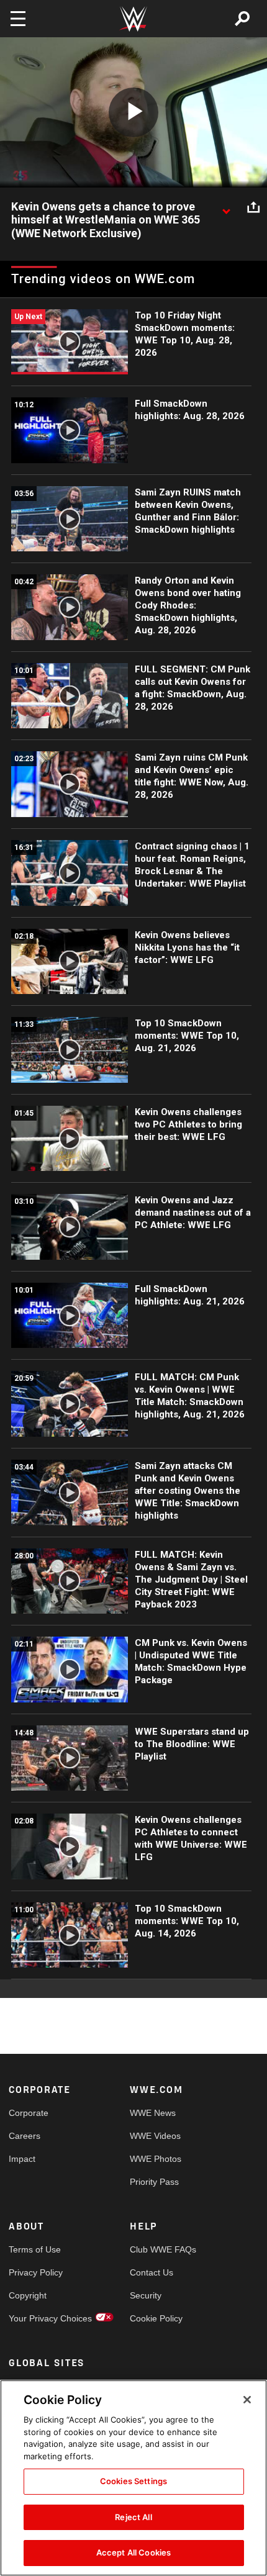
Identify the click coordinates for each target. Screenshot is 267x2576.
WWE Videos (155, 2136)
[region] (133, 2478)
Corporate (29, 2113)
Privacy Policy (36, 2272)
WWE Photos (156, 2159)
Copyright (28, 2295)
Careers (25, 2136)
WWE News (153, 2113)
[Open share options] (253, 207)
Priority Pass (154, 2182)
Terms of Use (35, 2249)
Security (146, 2295)
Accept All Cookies (133, 2552)
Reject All (133, 2517)
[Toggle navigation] (18, 19)
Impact (22, 2159)
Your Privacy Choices (39, 2318)
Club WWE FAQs (160, 2249)
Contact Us (152, 2272)
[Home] (133, 19)
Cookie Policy (156, 2318)
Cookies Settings (133, 2481)
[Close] (247, 2400)
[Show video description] (226, 207)
